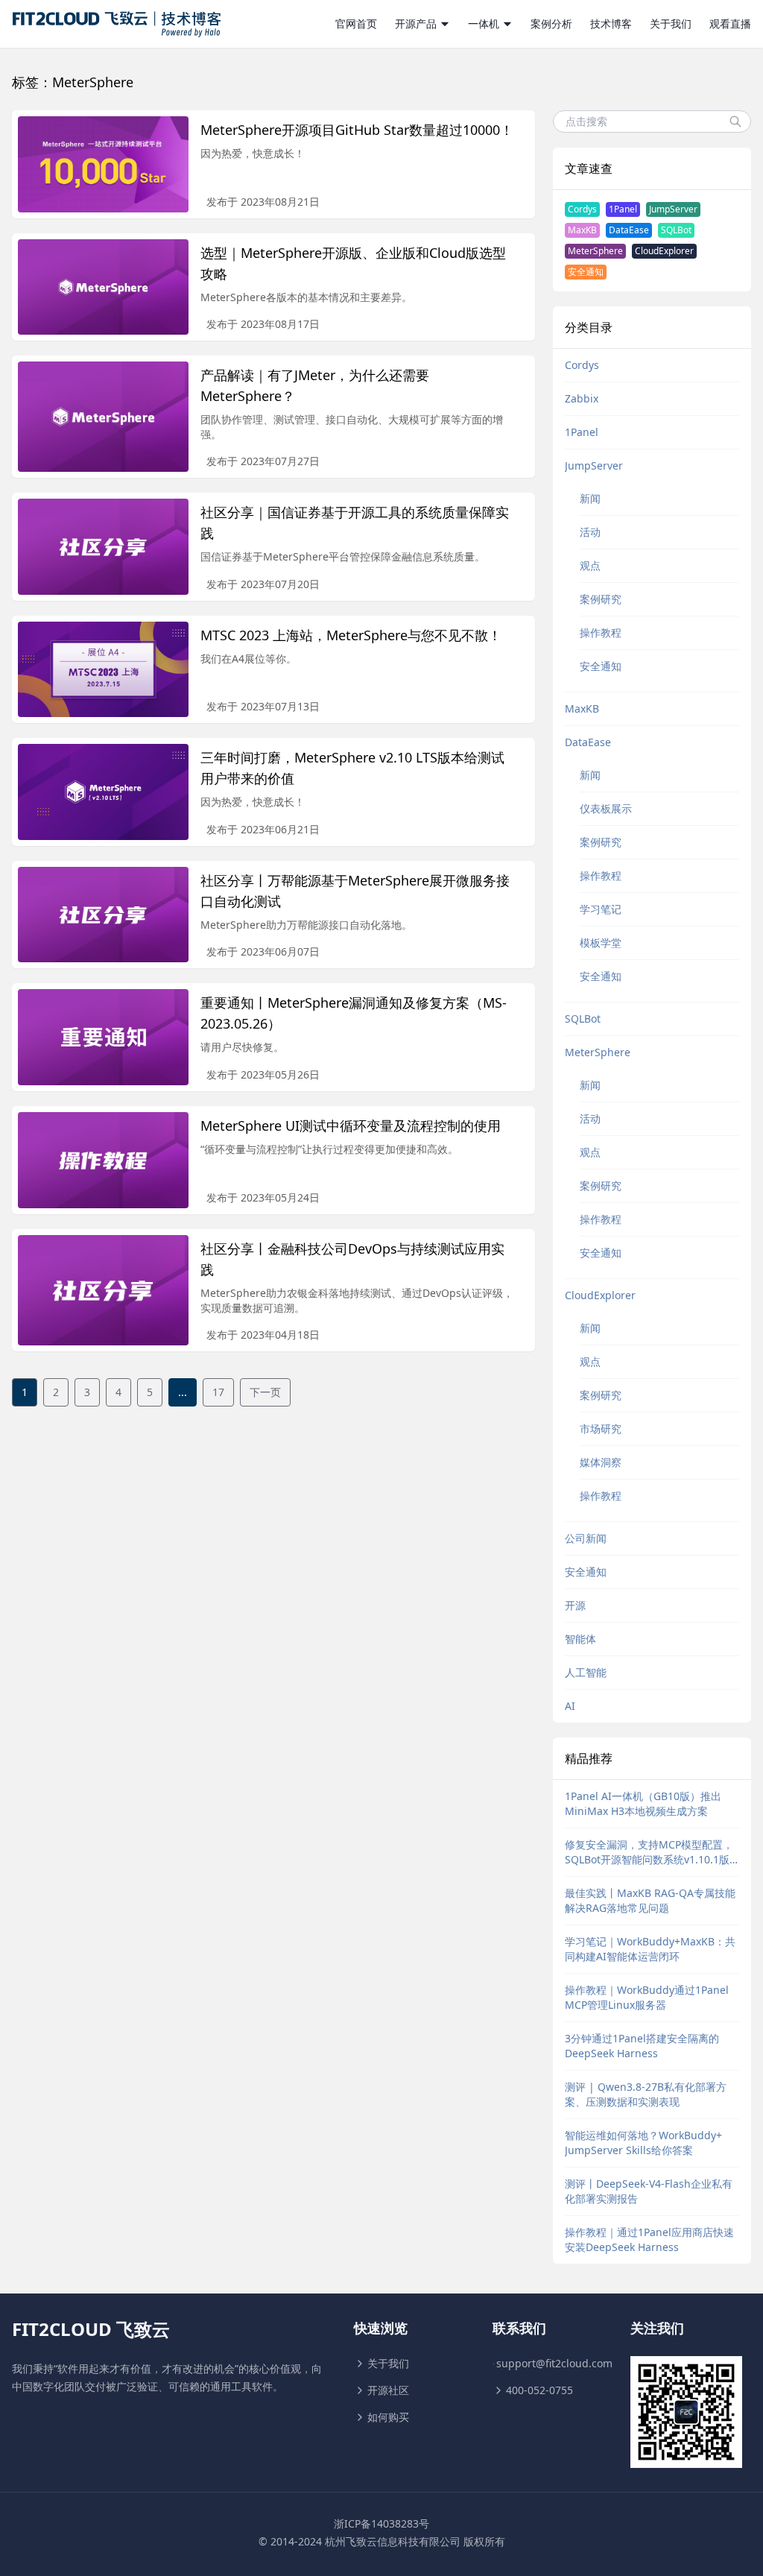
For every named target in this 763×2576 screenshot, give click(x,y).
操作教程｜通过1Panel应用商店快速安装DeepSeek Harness (649, 2239)
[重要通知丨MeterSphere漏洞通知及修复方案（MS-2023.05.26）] (103, 1037)
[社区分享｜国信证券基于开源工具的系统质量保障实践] (103, 547)
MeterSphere (595, 251)
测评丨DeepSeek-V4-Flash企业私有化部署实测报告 (649, 2191)
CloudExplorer (664, 251)
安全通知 (586, 272)
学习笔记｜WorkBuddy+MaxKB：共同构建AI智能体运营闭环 (650, 1949)
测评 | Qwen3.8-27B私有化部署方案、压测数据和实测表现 (646, 2094)
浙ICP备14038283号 (381, 2523)
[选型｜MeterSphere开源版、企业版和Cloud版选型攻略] (103, 287)
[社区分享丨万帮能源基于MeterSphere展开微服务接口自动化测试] (103, 915)
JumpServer (673, 209)
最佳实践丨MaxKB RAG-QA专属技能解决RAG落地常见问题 (650, 1900)
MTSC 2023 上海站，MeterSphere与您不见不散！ (351, 635)
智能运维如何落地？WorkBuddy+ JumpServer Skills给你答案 (643, 2143)
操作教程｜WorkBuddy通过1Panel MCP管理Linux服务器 (647, 1997)
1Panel (623, 209)
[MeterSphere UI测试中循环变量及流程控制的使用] (103, 1160)
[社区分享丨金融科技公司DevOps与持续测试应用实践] (103, 1290)
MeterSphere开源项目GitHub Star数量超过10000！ (357, 130)
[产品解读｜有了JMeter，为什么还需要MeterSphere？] (103, 417)
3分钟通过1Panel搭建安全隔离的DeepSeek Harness (642, 2046)
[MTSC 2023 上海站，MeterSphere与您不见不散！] (103, 670)
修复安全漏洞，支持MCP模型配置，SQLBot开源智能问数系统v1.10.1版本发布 (649, 1852)
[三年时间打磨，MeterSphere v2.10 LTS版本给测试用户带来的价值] (103, 792)
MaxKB (582, 230)
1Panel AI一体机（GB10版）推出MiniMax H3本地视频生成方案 (643, 1803)
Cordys (582, 209)
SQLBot (676, 230)
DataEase (629, 230)
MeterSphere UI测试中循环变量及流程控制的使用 (351, 1126)
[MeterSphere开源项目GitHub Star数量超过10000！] (103, 164)
